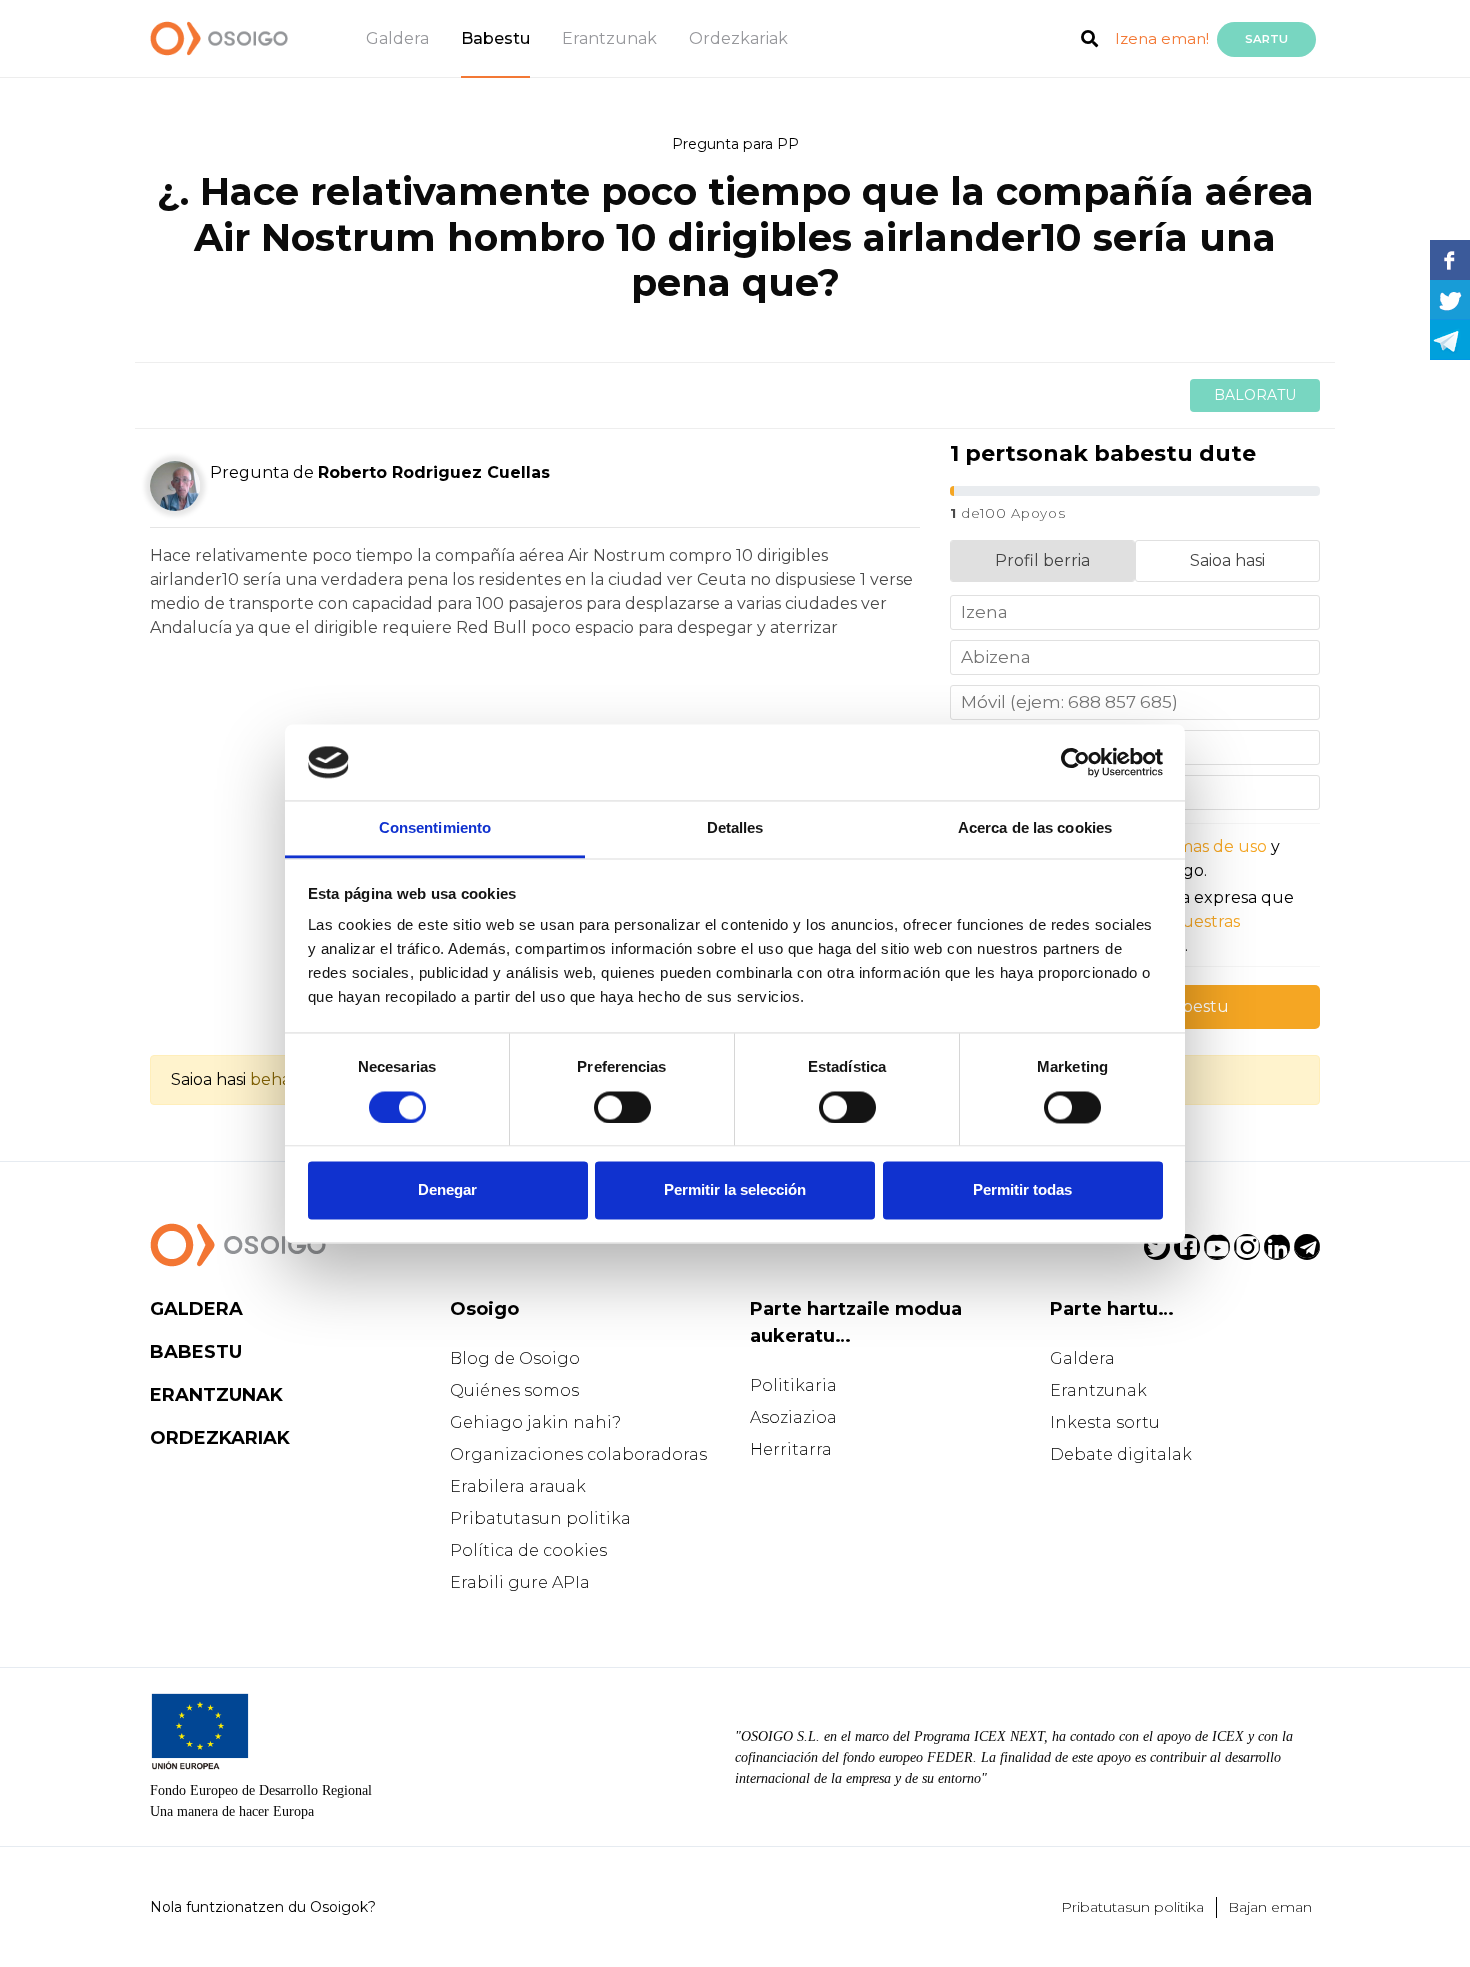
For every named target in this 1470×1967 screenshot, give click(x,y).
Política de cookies (528, 1550)
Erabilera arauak (518, 1486)
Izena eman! (1162, 38)
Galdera (397, 38)
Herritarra (791, 1449)
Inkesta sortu (1105, 1422)
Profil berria (1042, 560)
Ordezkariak (738, 38)
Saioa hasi (1227, 560)
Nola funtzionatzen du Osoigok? (263, 1907)
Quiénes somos (514, 1390)
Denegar (447, 1190)
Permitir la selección (735, 1190)
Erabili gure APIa (520, 1582)
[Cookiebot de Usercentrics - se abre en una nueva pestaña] (1075, 762)
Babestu (495, 38)
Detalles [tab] (735, 828)
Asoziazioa (793, 1417)
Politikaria (793, 1385)
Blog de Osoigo (515, 1358)
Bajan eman (1270, 1907)
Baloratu (1255, 395)
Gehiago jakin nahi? (535, 1422)
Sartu (1266, 39)
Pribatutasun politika (540, 1518)
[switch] (622, 1107)
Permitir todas (1022, 1190)
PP (788, 144)
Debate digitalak (1121, 1454)
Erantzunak (609, 38)
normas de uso (1208, 846)
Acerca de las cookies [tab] (1035, 828)
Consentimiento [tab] (435, 828)
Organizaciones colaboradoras (578, 1454)
